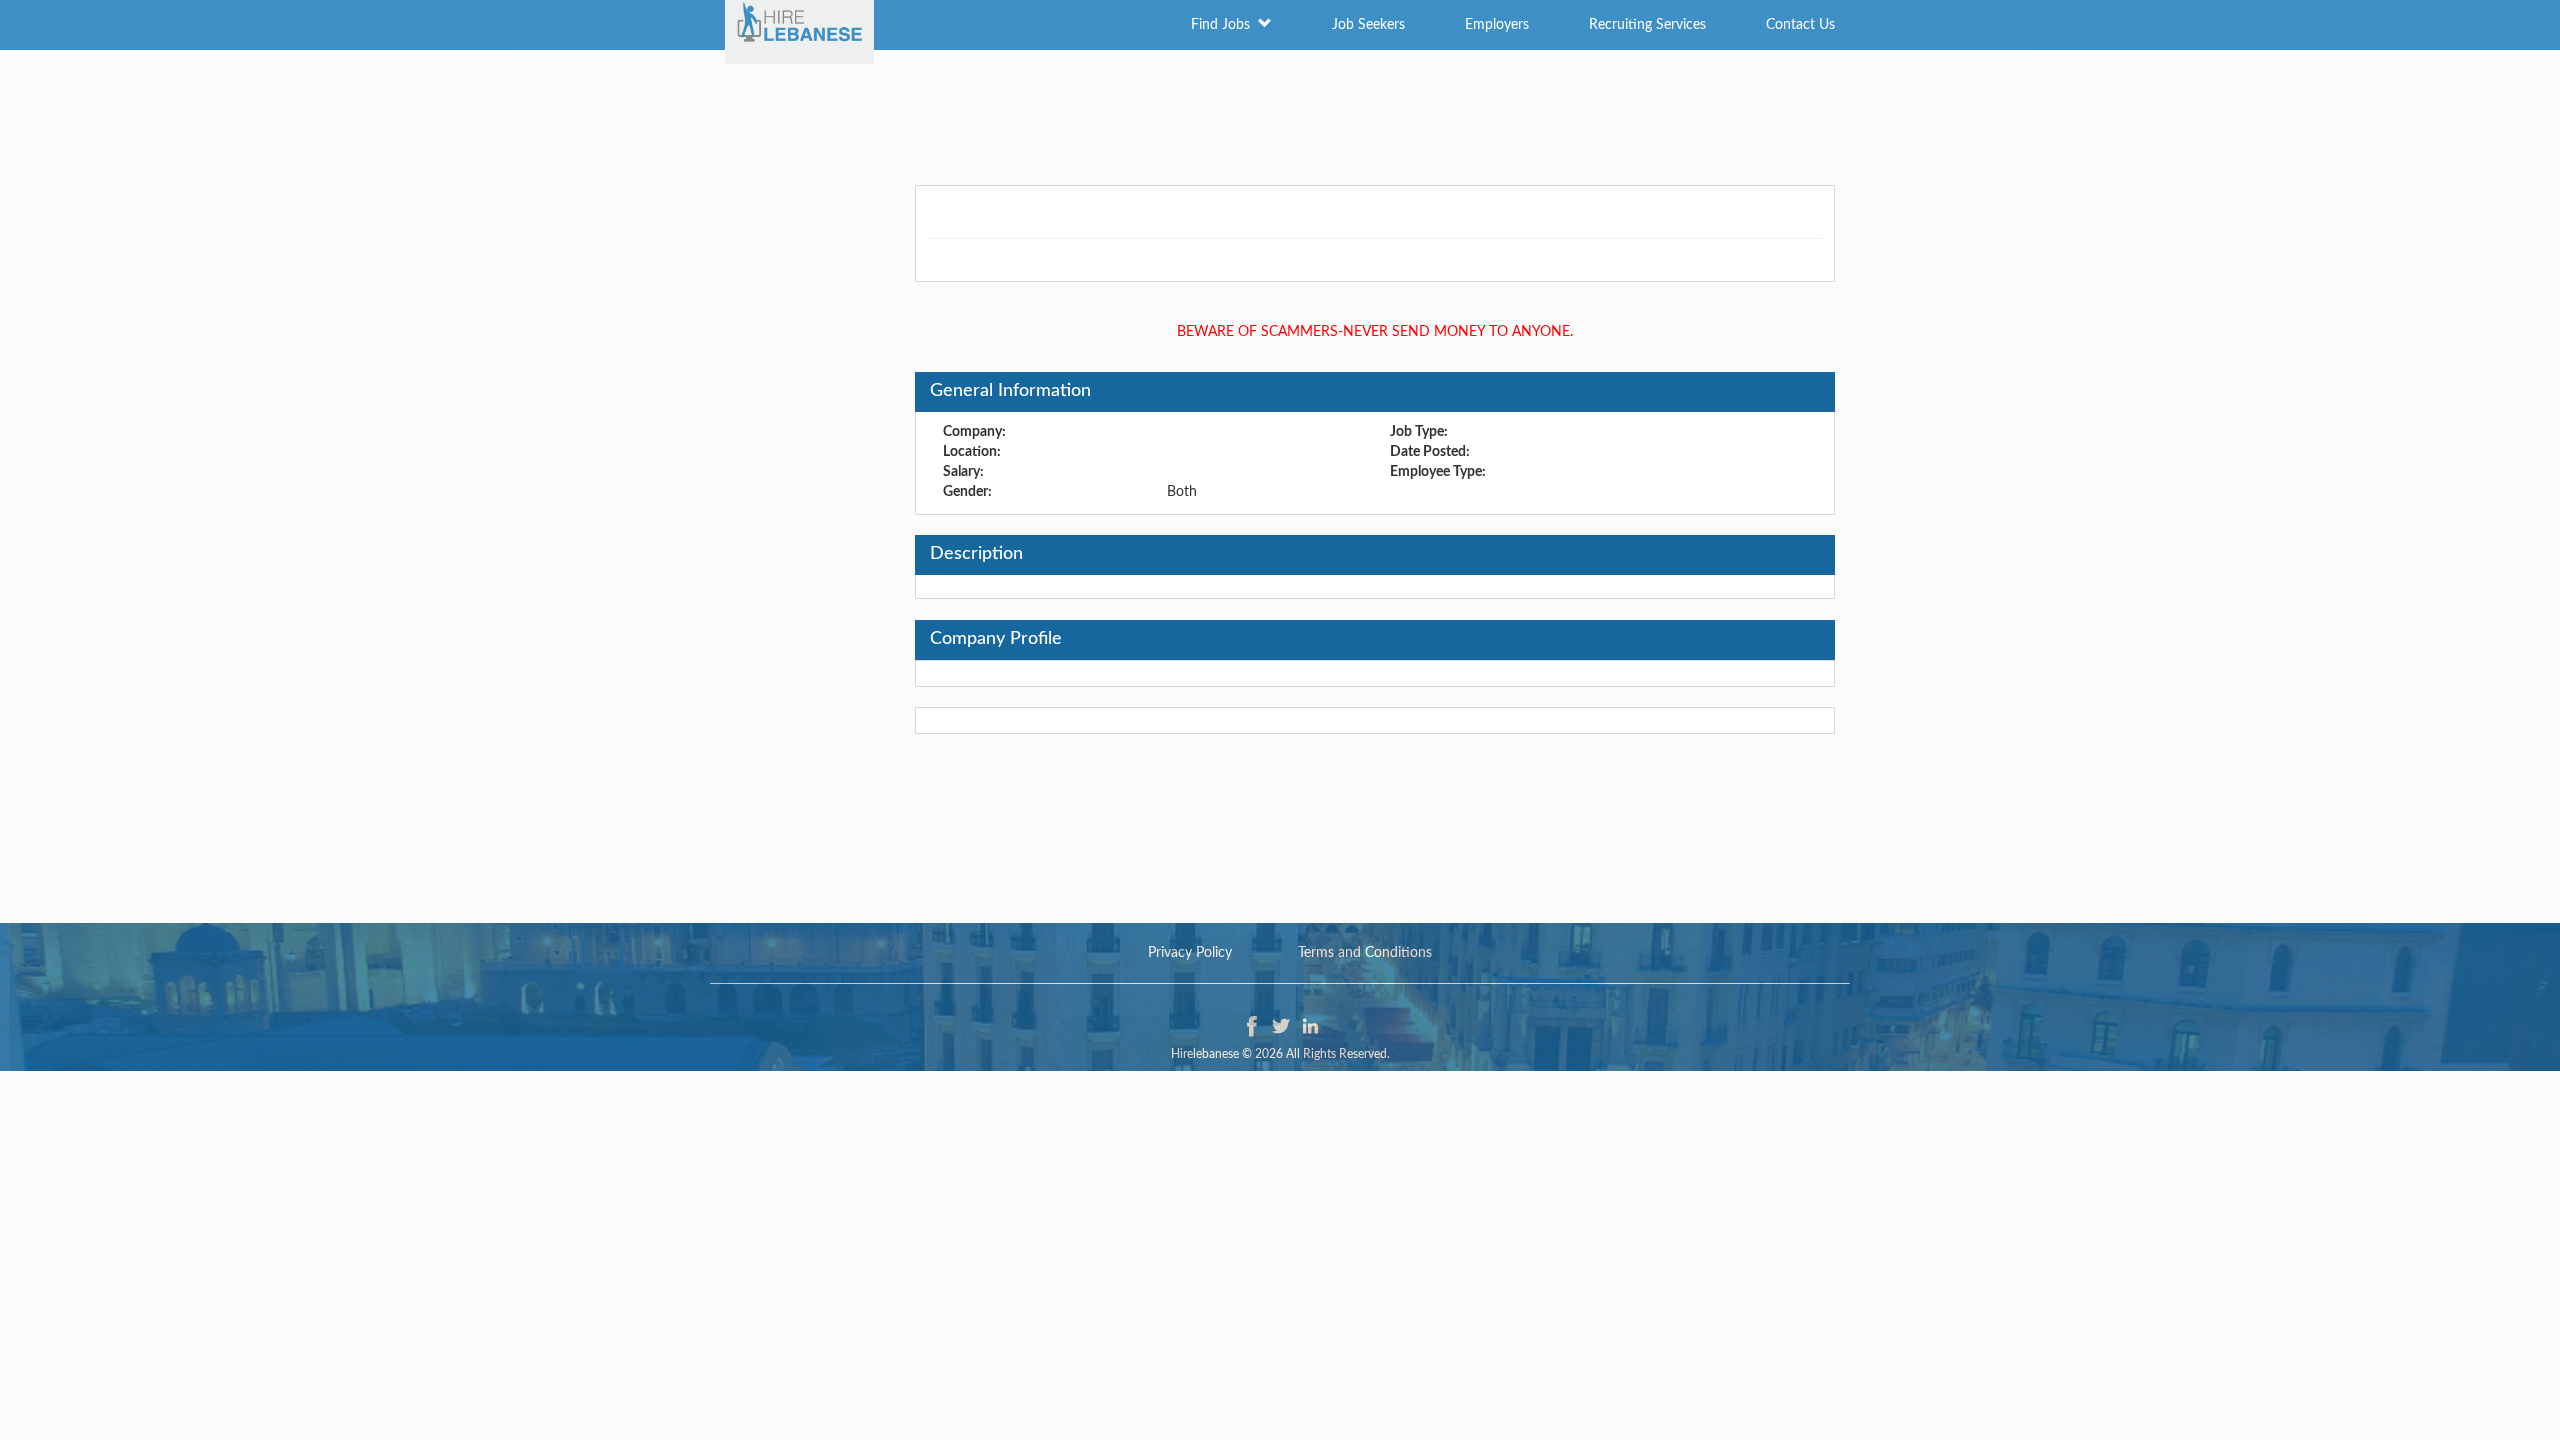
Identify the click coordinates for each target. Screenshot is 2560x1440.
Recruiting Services (1647, 25)
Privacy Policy (1190, 953)
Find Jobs (1224, 25)
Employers (1497, 25)
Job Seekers (1368, 25)
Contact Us (1800, 25)
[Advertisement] (1280, 115)
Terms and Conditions (1365, 953)
